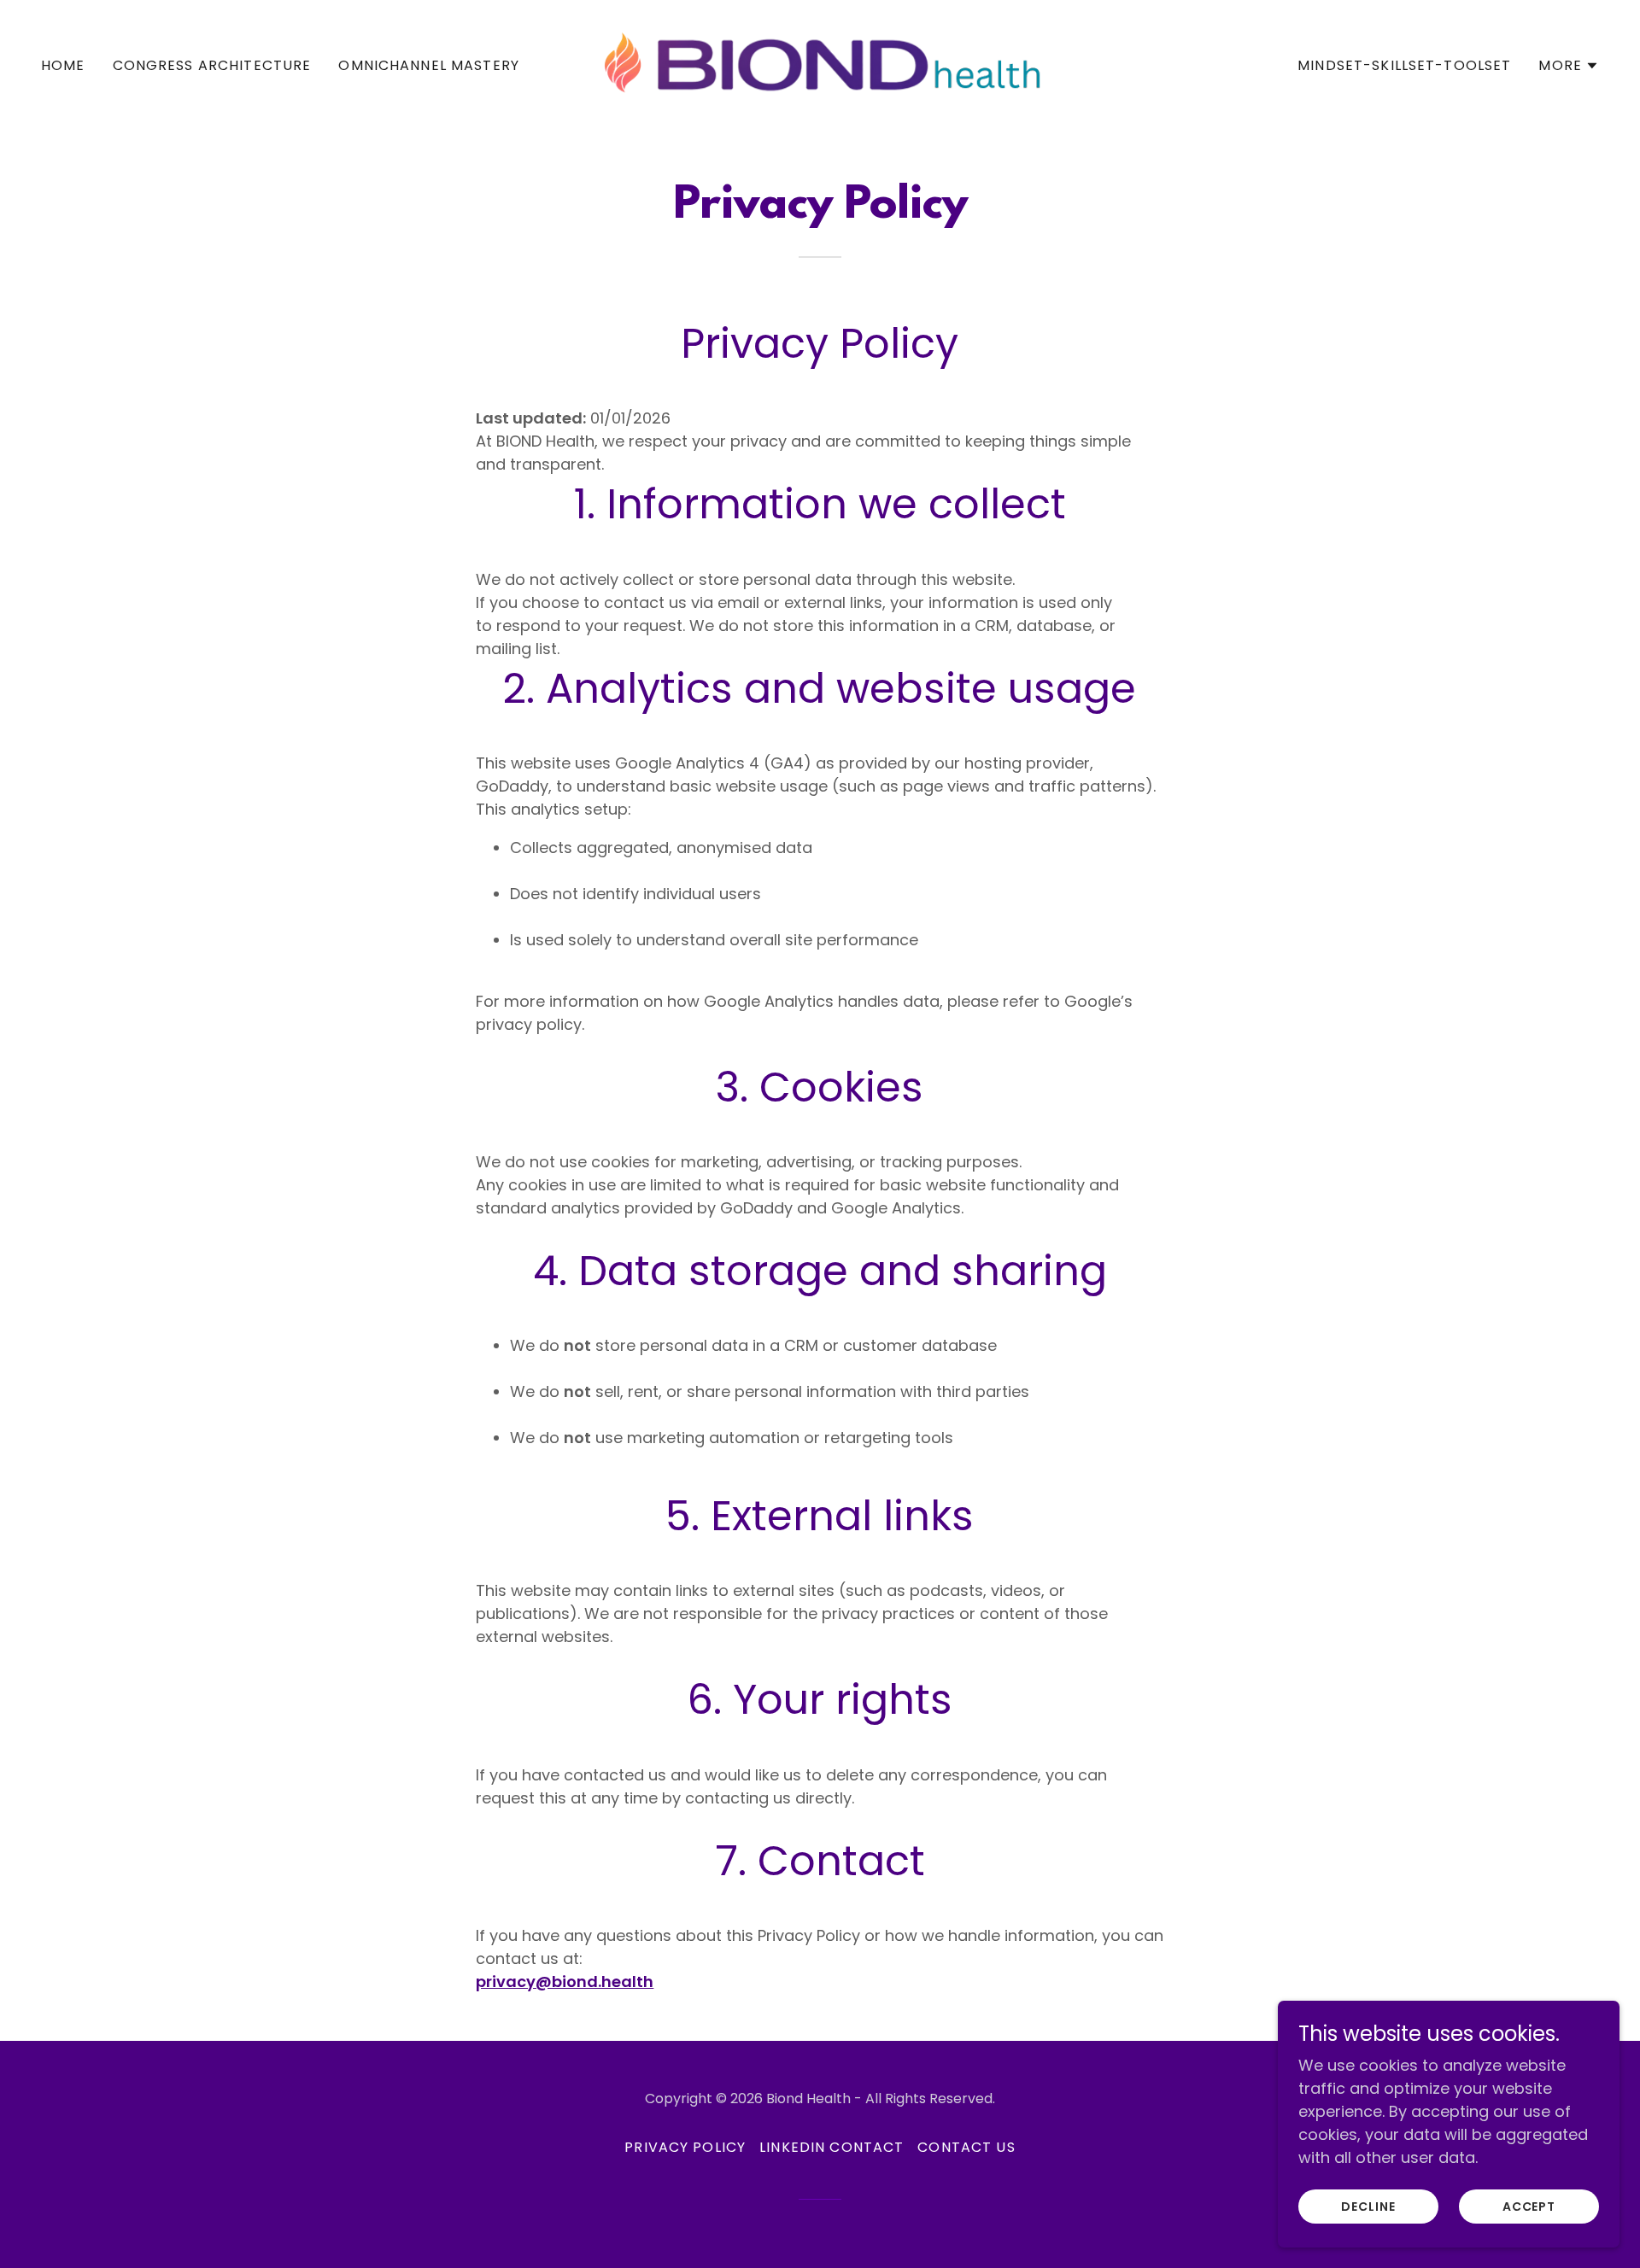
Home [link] (63, 65)
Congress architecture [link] (212, 65)
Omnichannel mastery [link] (429, 65)
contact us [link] (966, 2147)
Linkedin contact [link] (832, 2147)
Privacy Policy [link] (685, 2147)
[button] (1569, 66)
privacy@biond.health (565, 1982)
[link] (820, 64)
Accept (1529, 2207)
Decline (1368, 2207)
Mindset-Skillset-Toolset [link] (1404, 65)
